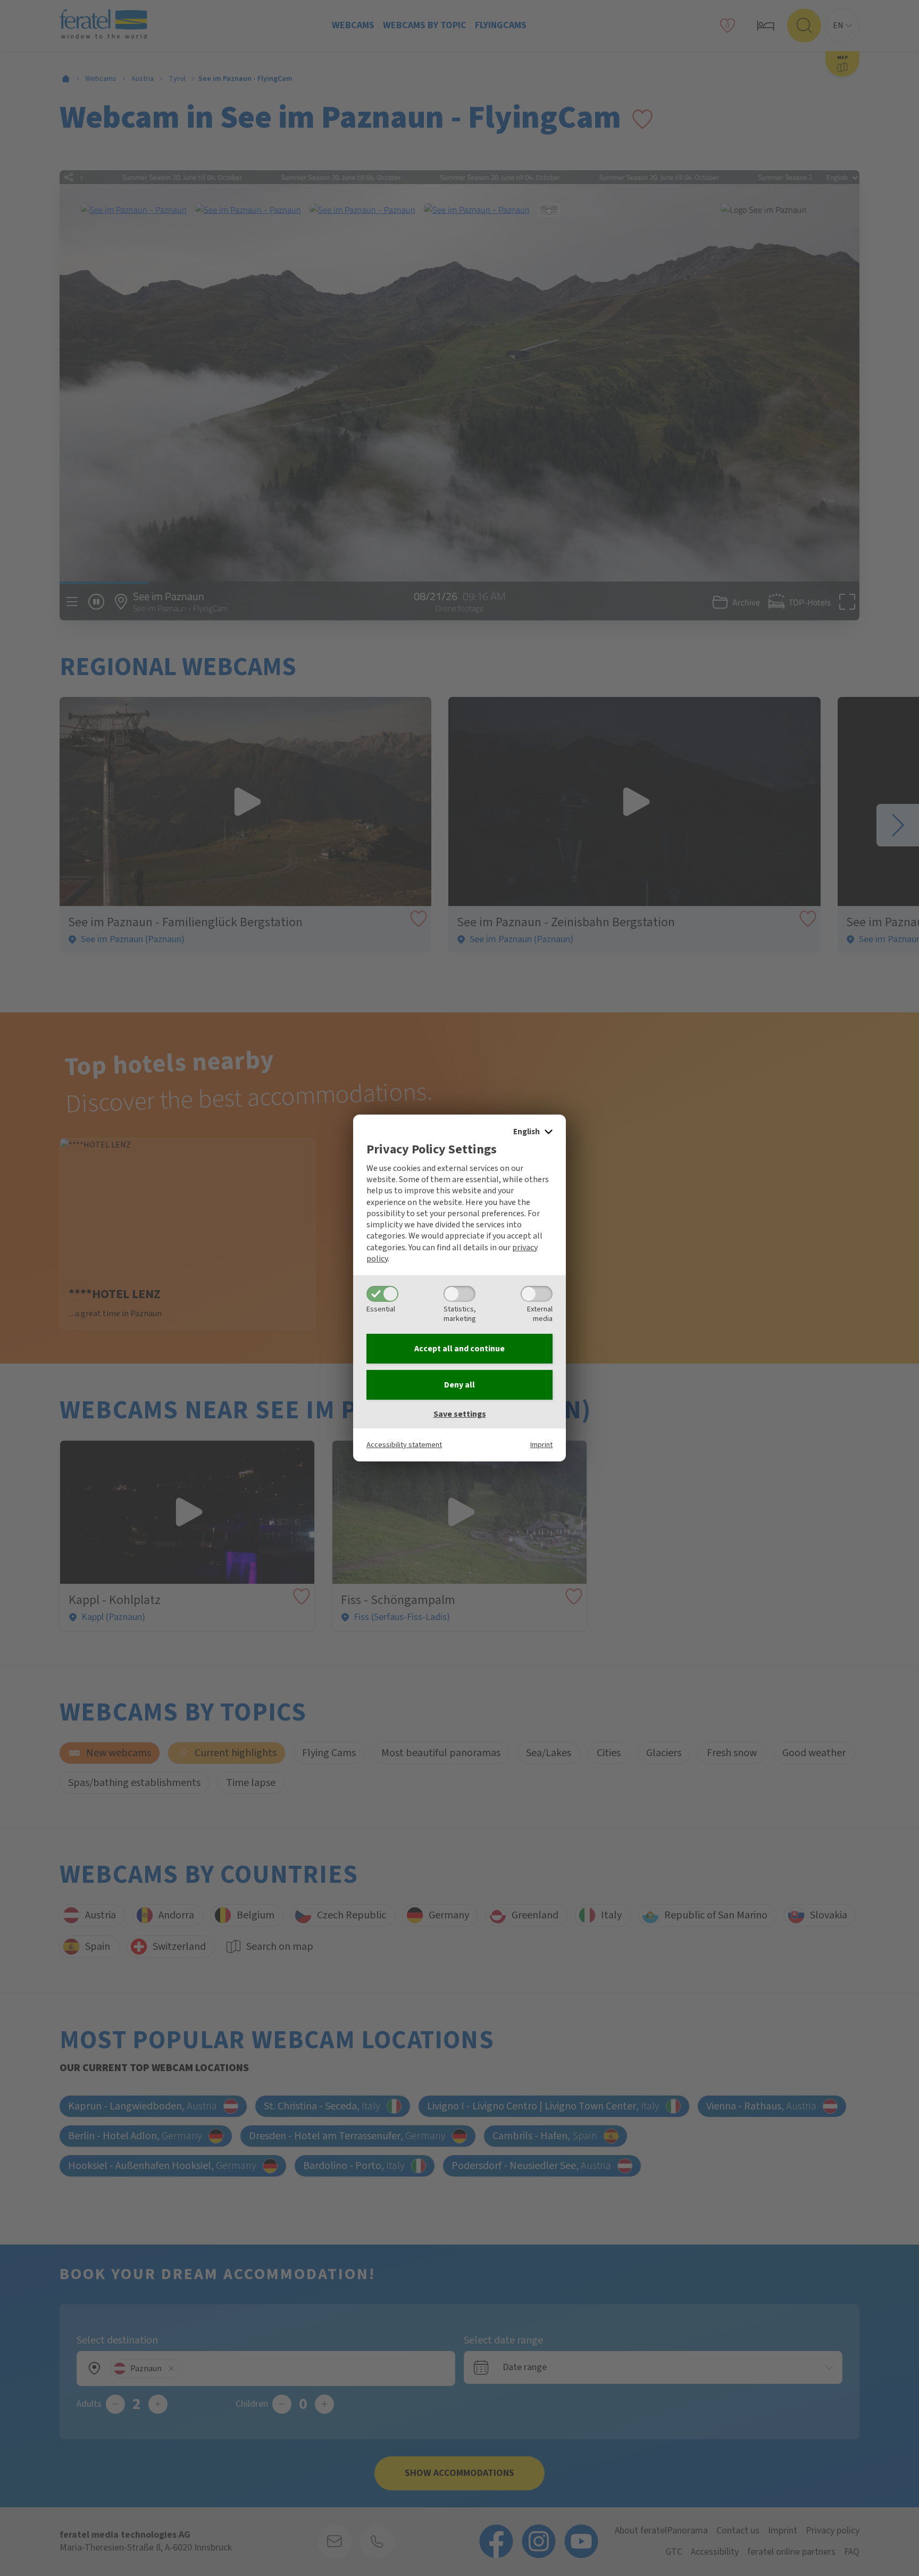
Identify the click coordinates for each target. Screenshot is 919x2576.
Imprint (541, 1445)
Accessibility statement (404, 1445)
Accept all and (459, 1349)
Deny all (459, 1385)
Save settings (460, 1414)
